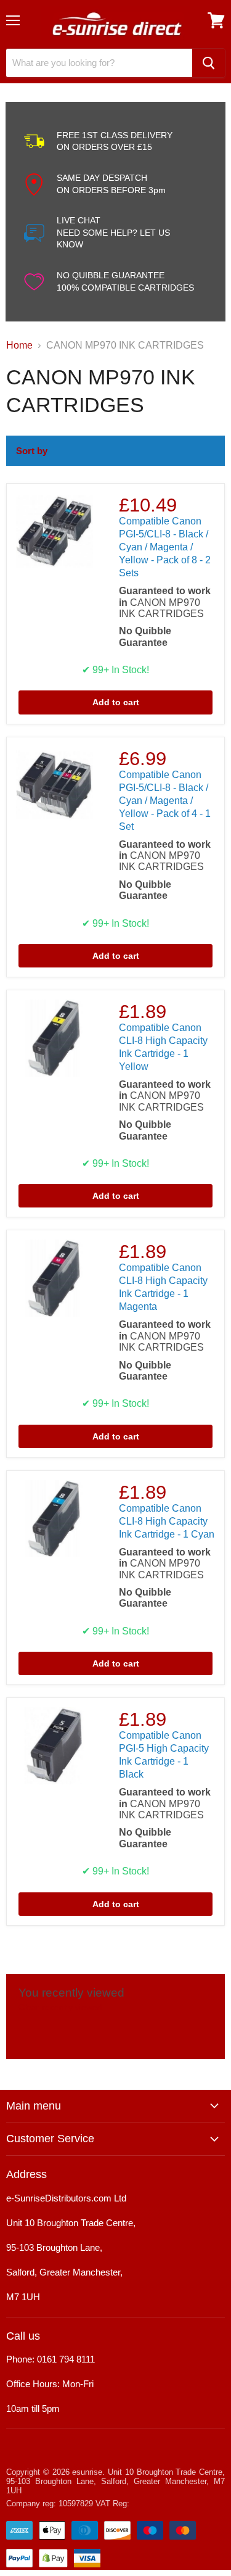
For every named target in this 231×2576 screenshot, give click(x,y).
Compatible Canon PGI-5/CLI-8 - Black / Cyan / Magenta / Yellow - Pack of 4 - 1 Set (165, 801)
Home (19, 345)
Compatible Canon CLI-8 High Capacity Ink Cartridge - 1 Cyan (167, 1521)
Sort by (32, 451)
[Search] (209, 63)
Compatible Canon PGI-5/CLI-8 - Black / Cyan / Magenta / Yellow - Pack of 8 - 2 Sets (165, 547)
